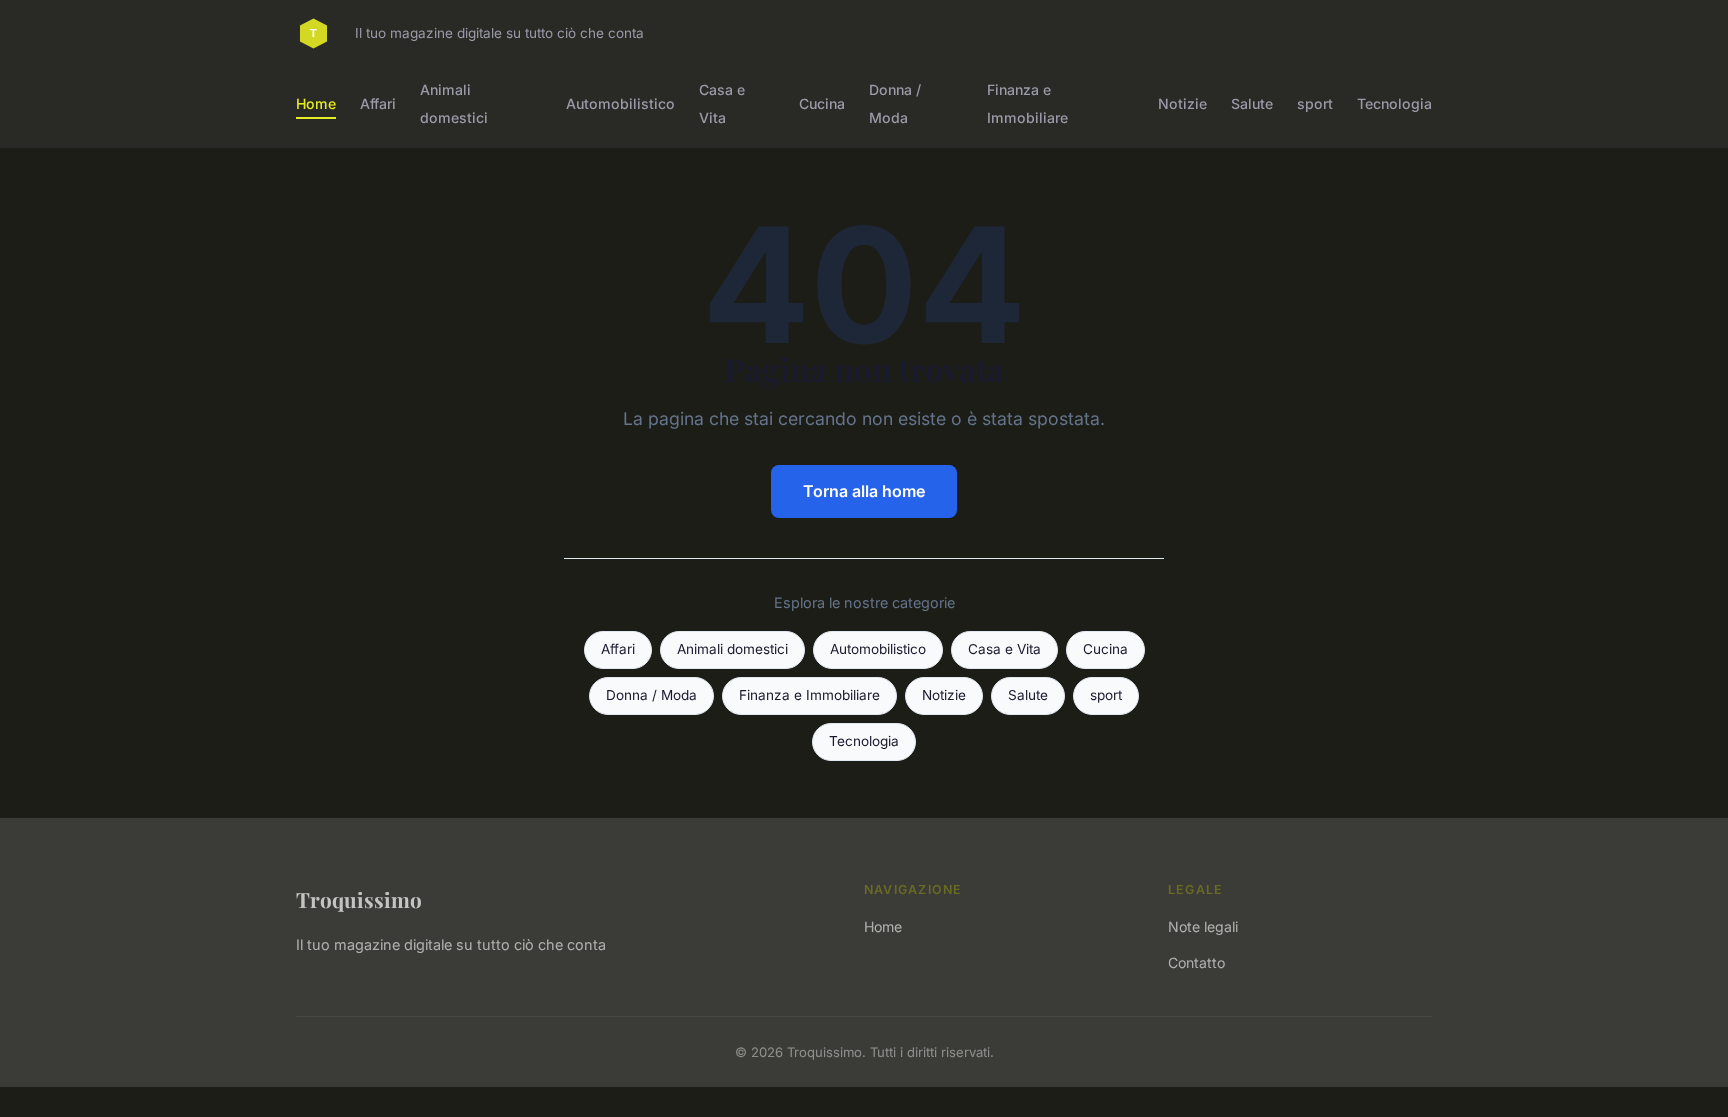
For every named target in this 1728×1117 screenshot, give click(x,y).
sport (1315, 103)
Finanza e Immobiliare (1027, 103)
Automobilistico (620, 103)
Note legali (1203, 926)
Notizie (1182, 103)
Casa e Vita (722, 103)
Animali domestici (454, 103)
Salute (1252, 103)
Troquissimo (359, 899)
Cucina (822, 103)
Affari (378, 103)
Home (316, 103)
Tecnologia (1394, 103)
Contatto (1196, 962)
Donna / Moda (895, 103)
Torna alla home (864, 491)
